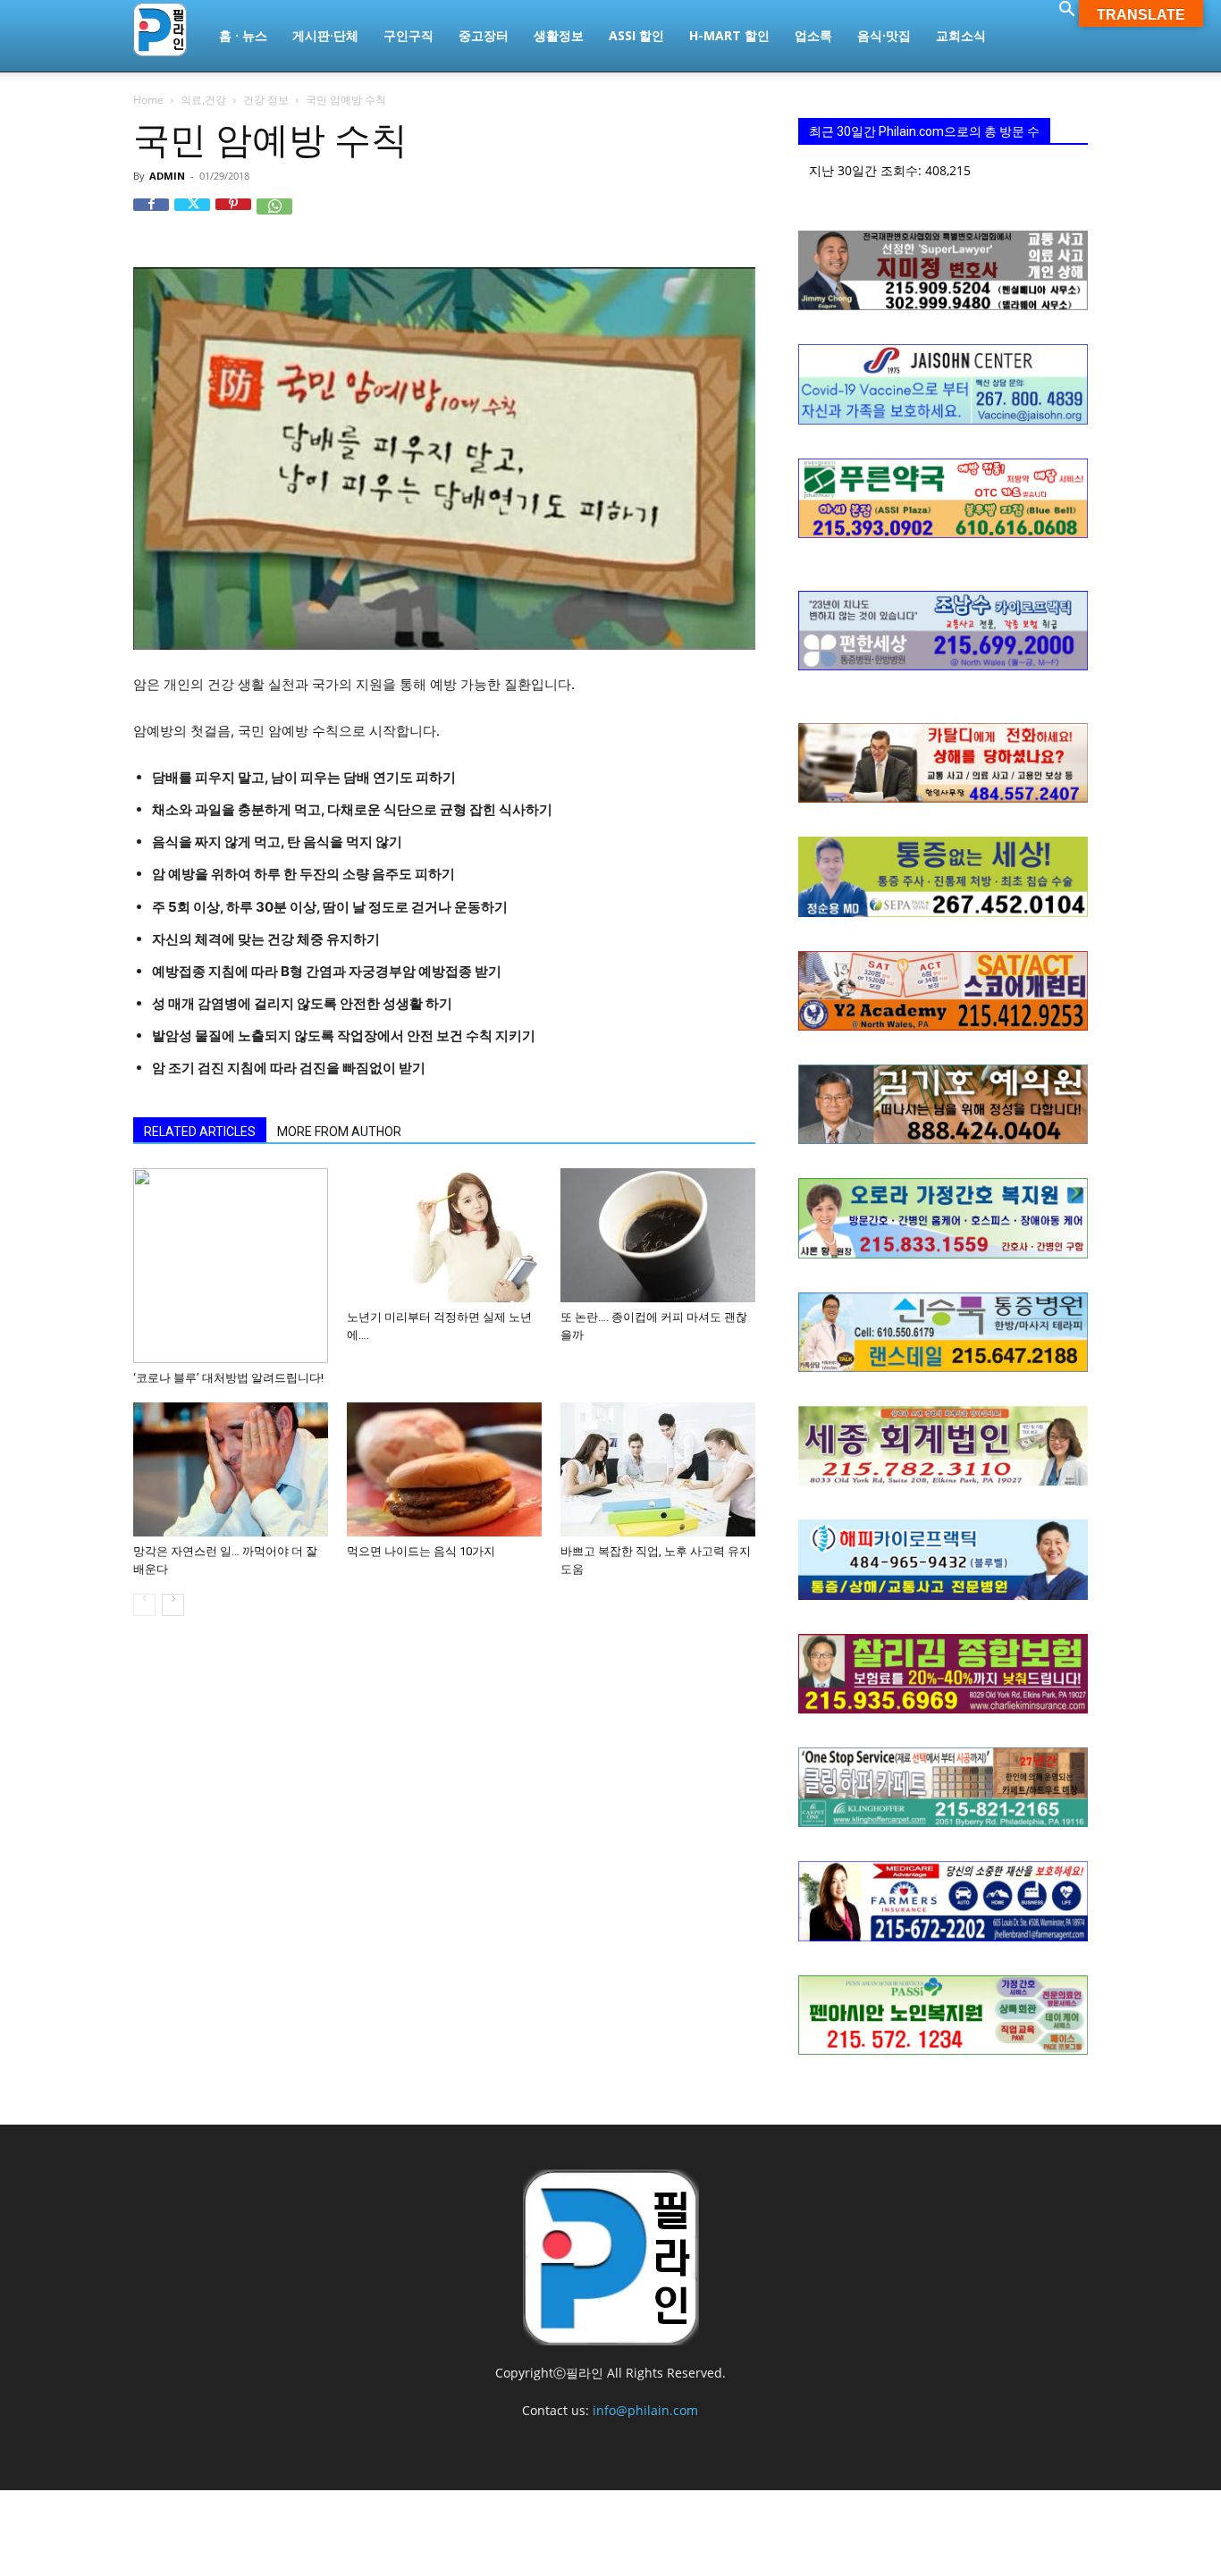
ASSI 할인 (636, 35)
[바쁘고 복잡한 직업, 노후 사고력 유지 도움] (658, 1469)
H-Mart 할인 (729, 35)
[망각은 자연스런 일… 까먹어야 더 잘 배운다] (231, 1469)
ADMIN (167, 176)
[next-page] (173, 1605)
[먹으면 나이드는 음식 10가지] (444, 1469)
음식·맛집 (884, 35)
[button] (1066, 11)
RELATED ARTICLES (200, 1132)
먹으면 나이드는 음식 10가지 (421, 1551)
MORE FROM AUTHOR (339, 1132)
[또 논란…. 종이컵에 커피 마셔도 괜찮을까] (658, 1235)
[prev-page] (144, 1605)
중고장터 (484, 35)
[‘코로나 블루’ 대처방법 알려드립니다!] (231, 1266)
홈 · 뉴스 (243, 35)
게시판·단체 (325, 35)
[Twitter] (192, 216)
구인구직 (408, 35)
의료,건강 (203, 100)
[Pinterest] (233, 216)
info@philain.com (645, 2410)
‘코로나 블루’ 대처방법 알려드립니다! (228, 1378)
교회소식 (961, 35)
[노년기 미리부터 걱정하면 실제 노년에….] (444, 1235)
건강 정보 (266, 100)
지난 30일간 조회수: (867, 170)
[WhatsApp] (274, 216)
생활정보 (559, 35)
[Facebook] (151, 216)
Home (148, 100)
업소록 (813, 35)
